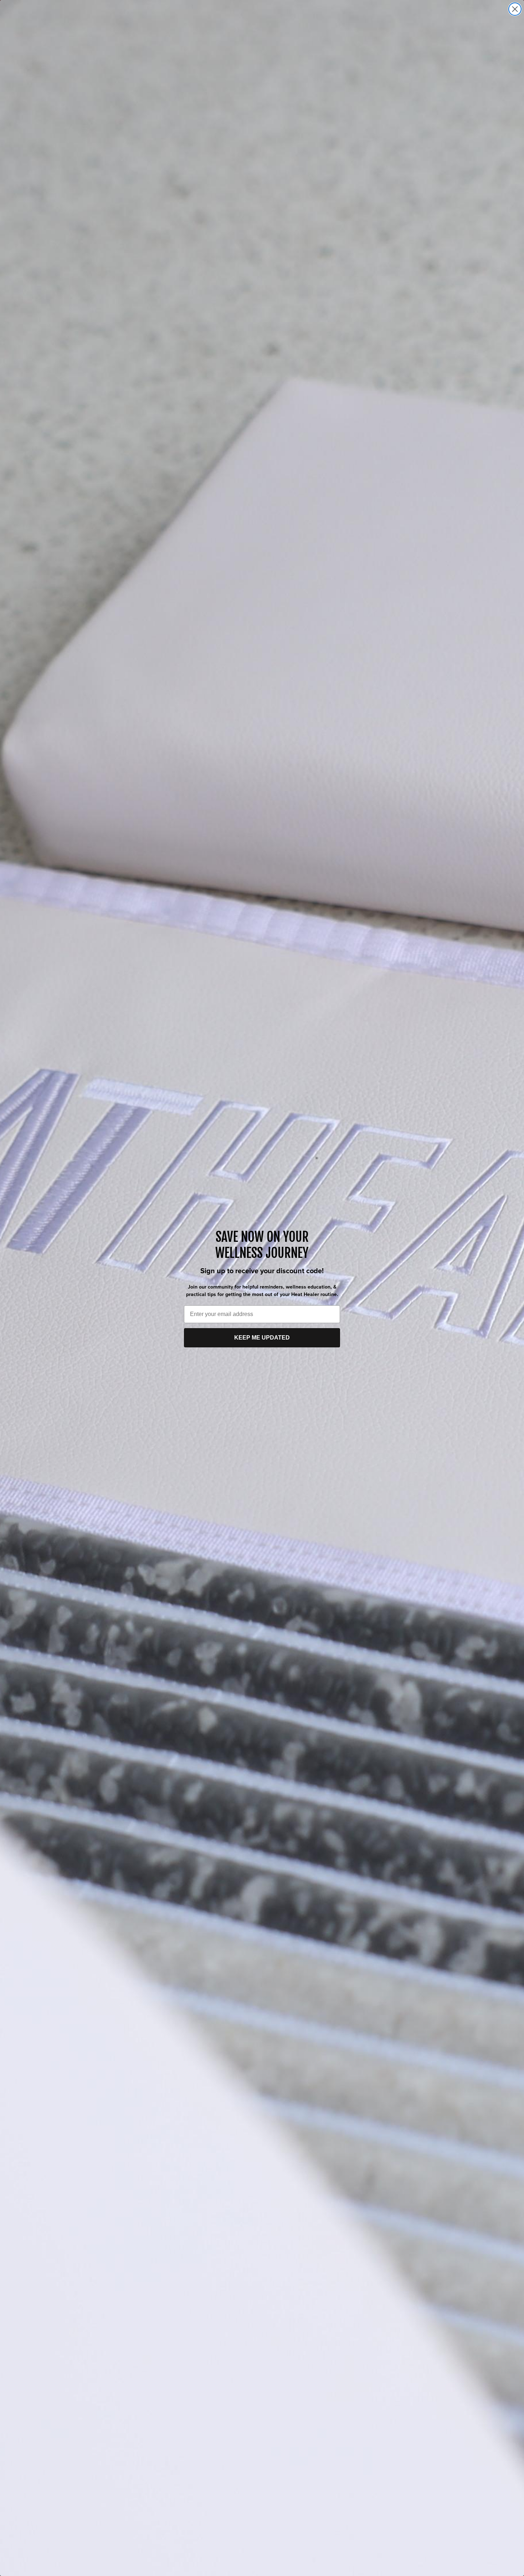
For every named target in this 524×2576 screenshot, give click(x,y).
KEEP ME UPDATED (262, 1338)
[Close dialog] (515, 9)
